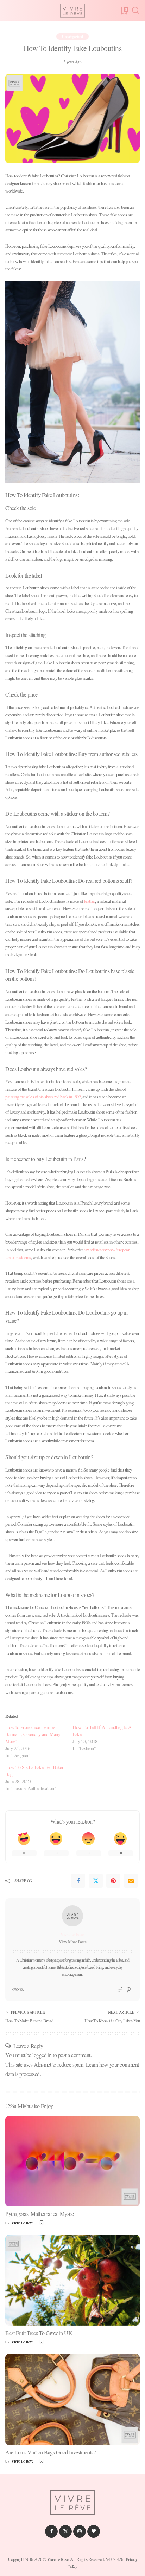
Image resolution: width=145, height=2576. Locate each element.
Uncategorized (72, 37)
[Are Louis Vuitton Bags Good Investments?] (72, 2399)
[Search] (135, 11)
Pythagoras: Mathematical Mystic (40, 2214)
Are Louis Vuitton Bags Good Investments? (50, 2452)
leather (90, 901)
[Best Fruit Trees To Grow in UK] (72, 2280)
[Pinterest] (113, 1881)
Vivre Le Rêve (72, 1934)
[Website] (120, 1990)
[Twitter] (96, 1881)
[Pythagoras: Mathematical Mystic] (72, 2161)
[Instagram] (80, 2531)
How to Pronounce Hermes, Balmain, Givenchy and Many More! (33, 1734)
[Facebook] (78, 1881)
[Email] (131, 1881)
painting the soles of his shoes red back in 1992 (43, 1097)
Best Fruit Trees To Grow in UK (39, 2333)
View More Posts (73, 1942)
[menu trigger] (14, 11)
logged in (42, 2055)
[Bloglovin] (94, 2531)
